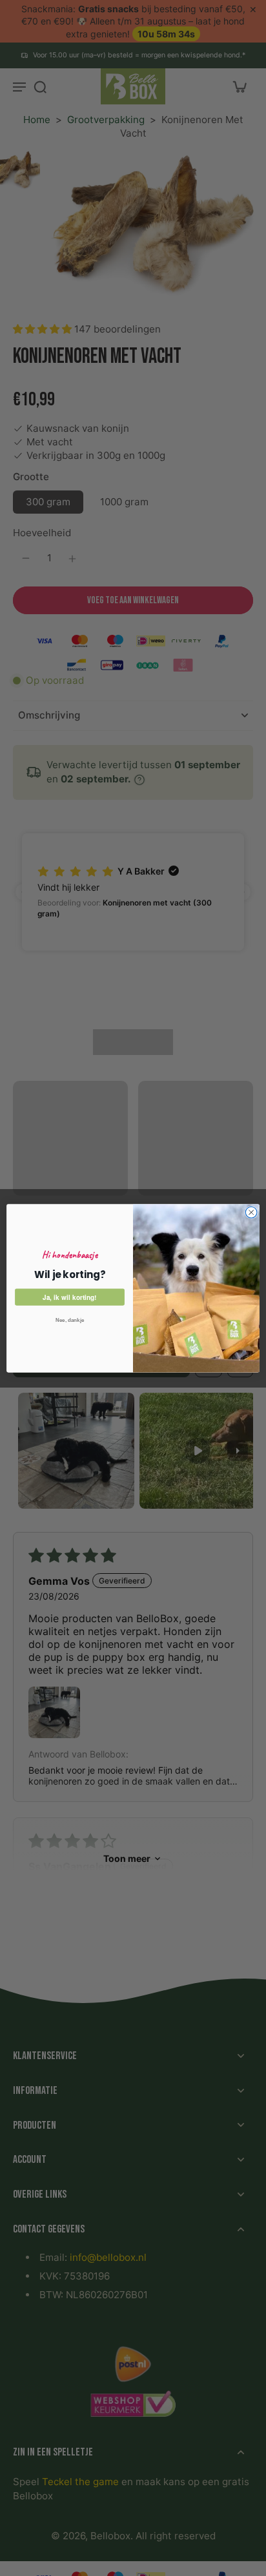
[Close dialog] (251, 1212)
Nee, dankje (70, 1320)
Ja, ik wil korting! (69, 1297)
